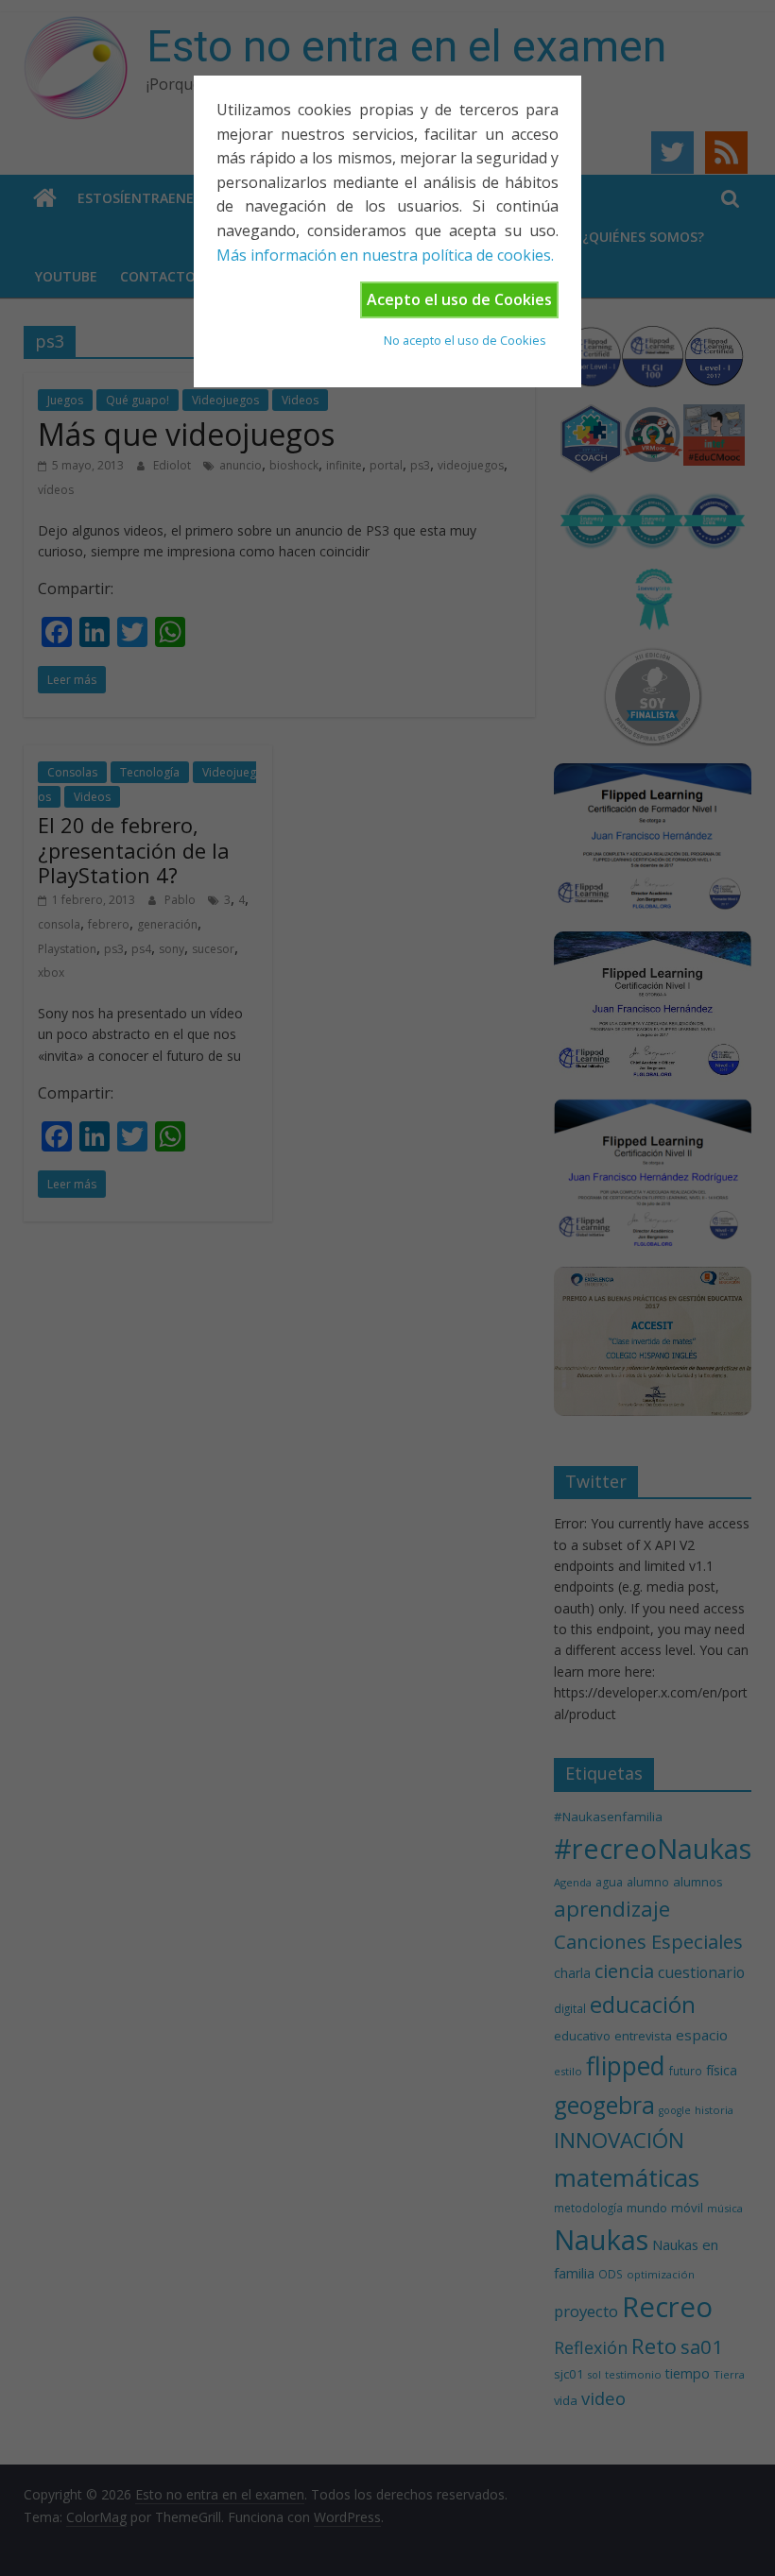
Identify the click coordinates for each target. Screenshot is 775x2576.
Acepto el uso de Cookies (459, 299)
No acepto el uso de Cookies (465, 340)
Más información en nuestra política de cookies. (385, 255)
